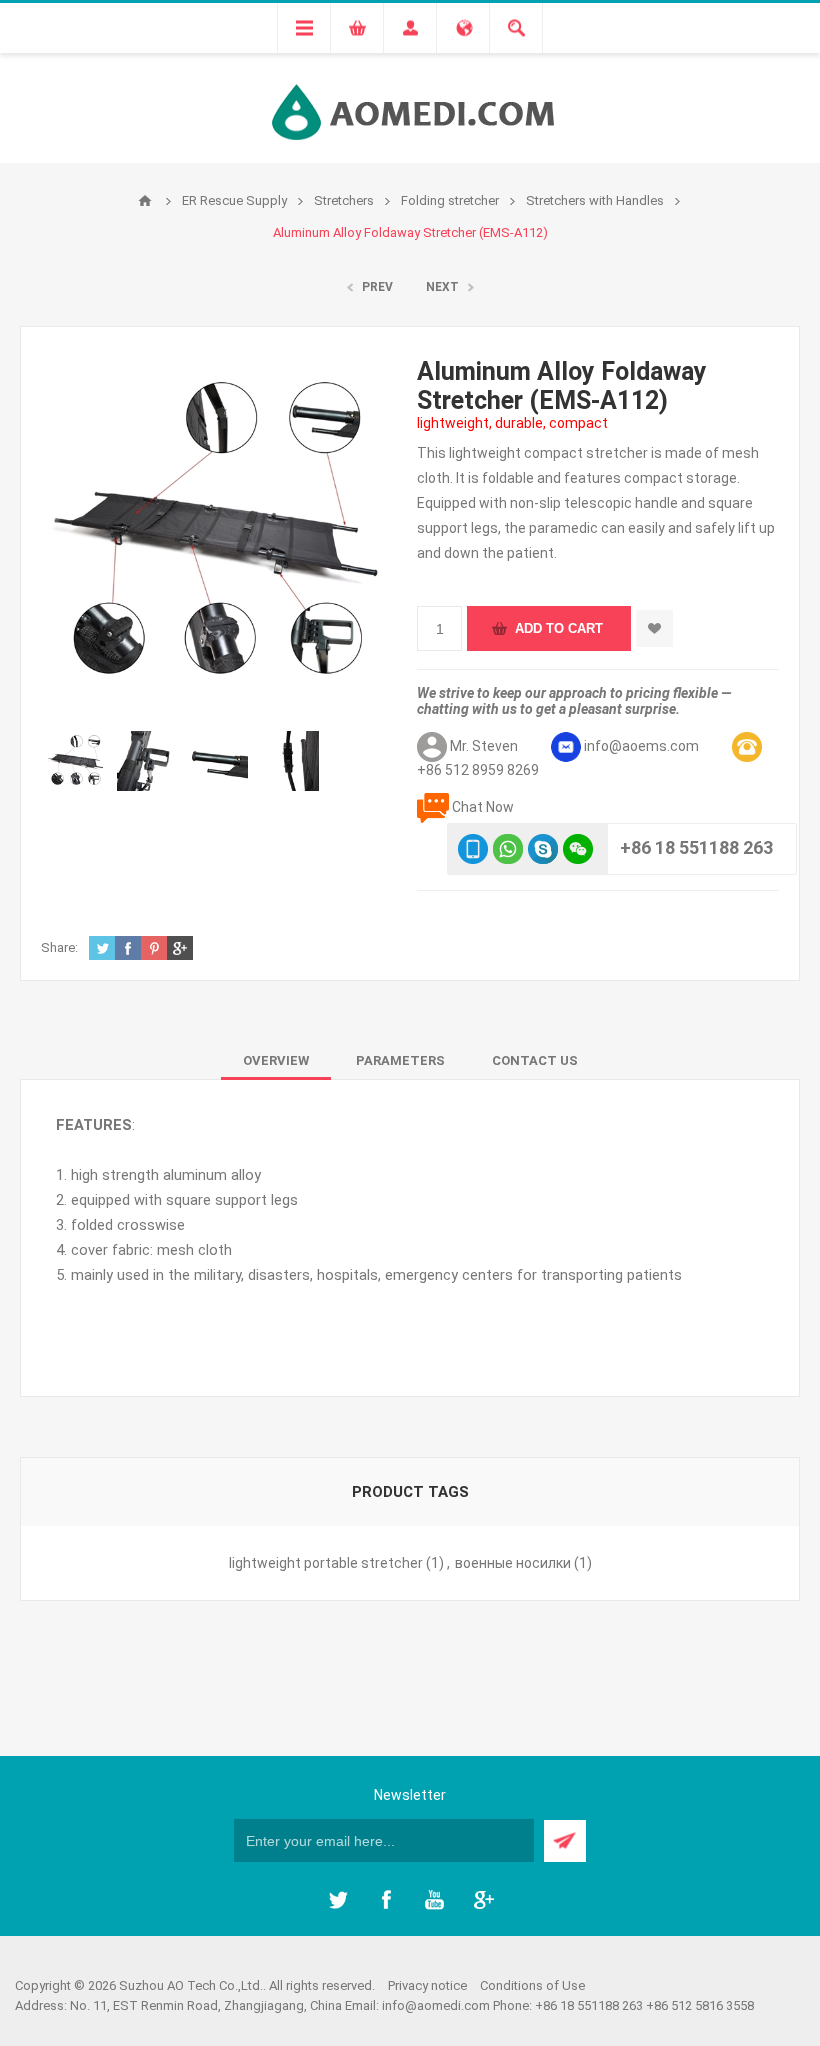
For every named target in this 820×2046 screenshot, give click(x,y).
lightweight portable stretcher (326, 1563)
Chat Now (483, 807)
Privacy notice (427, 1985)
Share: (59, 947)
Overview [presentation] (276, 1060)
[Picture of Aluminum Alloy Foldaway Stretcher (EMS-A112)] (77, 761)
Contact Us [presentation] (535, 1060)
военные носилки (513, 1563)
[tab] (276, 1060)
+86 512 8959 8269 (478, 770)
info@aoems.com (641, 746)
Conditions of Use (532, 1985)
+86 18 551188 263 (696, 847)
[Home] (145, 201)
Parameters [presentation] (400, 1060)
